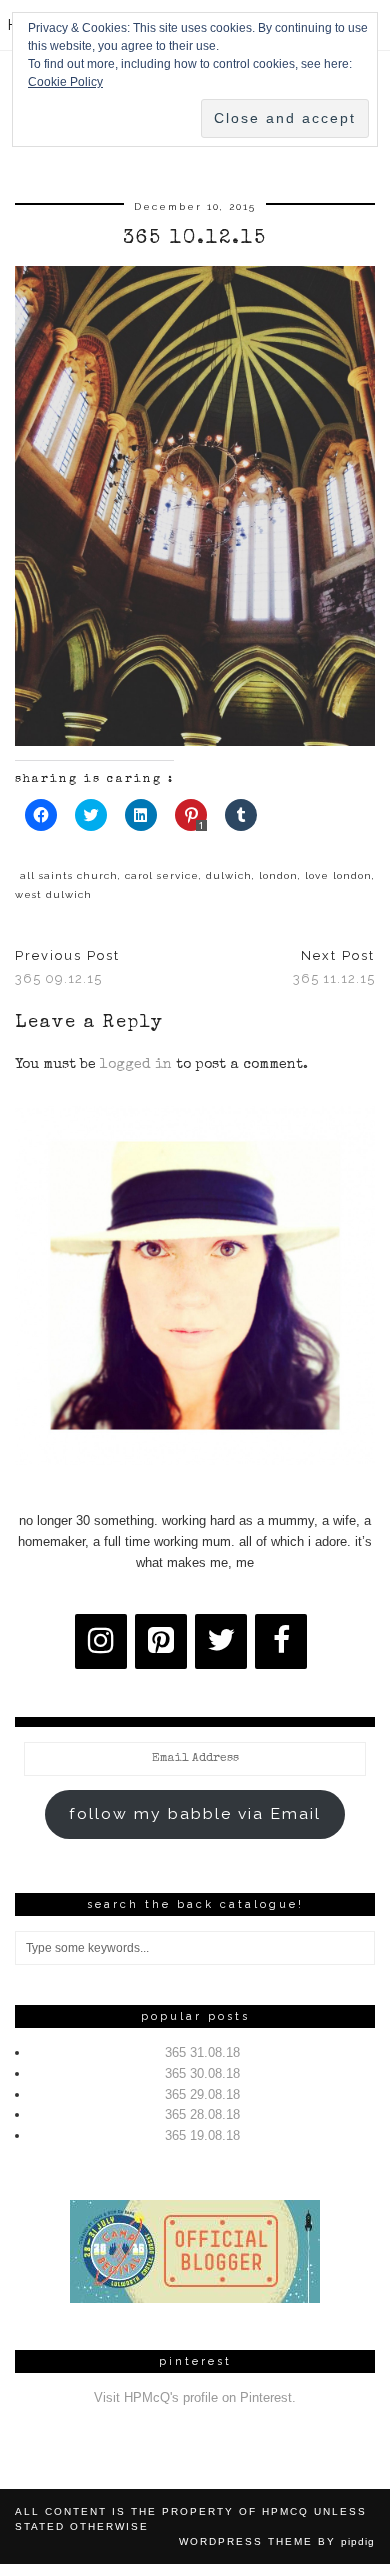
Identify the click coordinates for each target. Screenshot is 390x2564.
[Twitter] (221, 1641)
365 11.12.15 (334, 967)
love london (338, 875)
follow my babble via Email (195, 1813)
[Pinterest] (161, 1641)
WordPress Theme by (277, 2541)
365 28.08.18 (202, 2114)
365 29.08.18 (202, 2094)
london (278, 875)
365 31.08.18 (202, 2052)
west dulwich (53, 894)
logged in (136, 1065)
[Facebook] (281, 1641)
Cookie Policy (65, 82)
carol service (162, 875)
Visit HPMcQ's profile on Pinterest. (195, 2397)
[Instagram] (101, 1641)
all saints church (69, 875)
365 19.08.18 (202, 2135)
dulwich (229, 875)
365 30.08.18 (202, 2073)
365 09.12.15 (67, 967)
